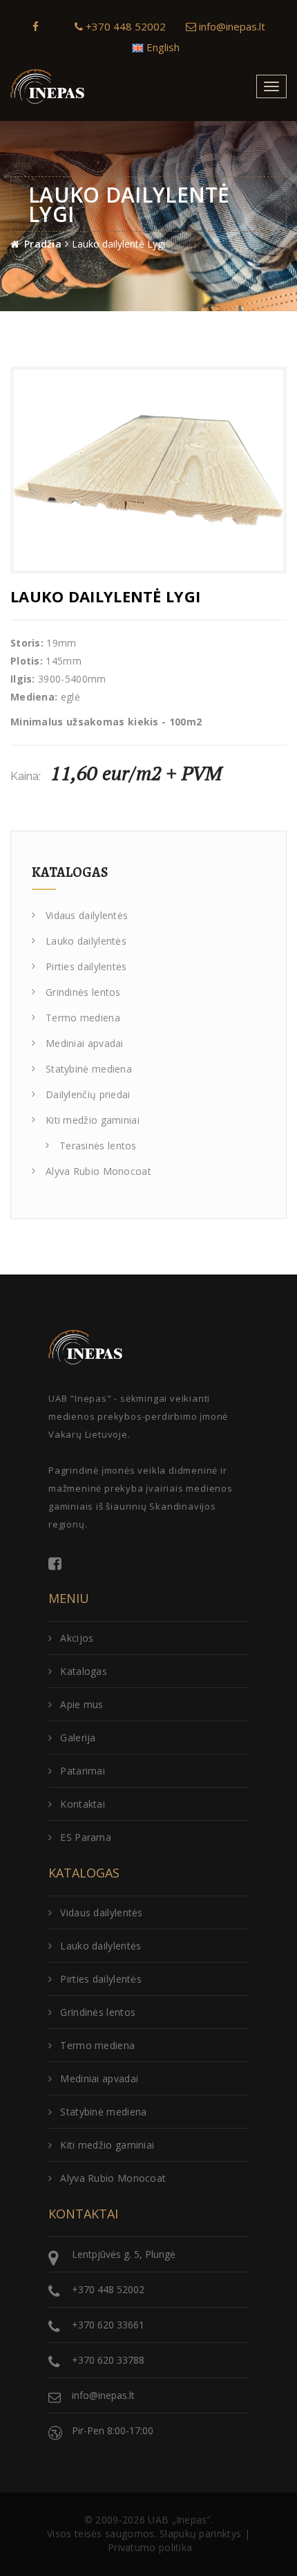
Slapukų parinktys (200, 2533)
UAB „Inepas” (179, 2520)
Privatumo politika (150, 2547)
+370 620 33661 (108, 2325)
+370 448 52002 (124, 26)
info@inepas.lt (231, 26)
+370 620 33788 (108, 2360)
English (162, 47)
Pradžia (43, 244)
